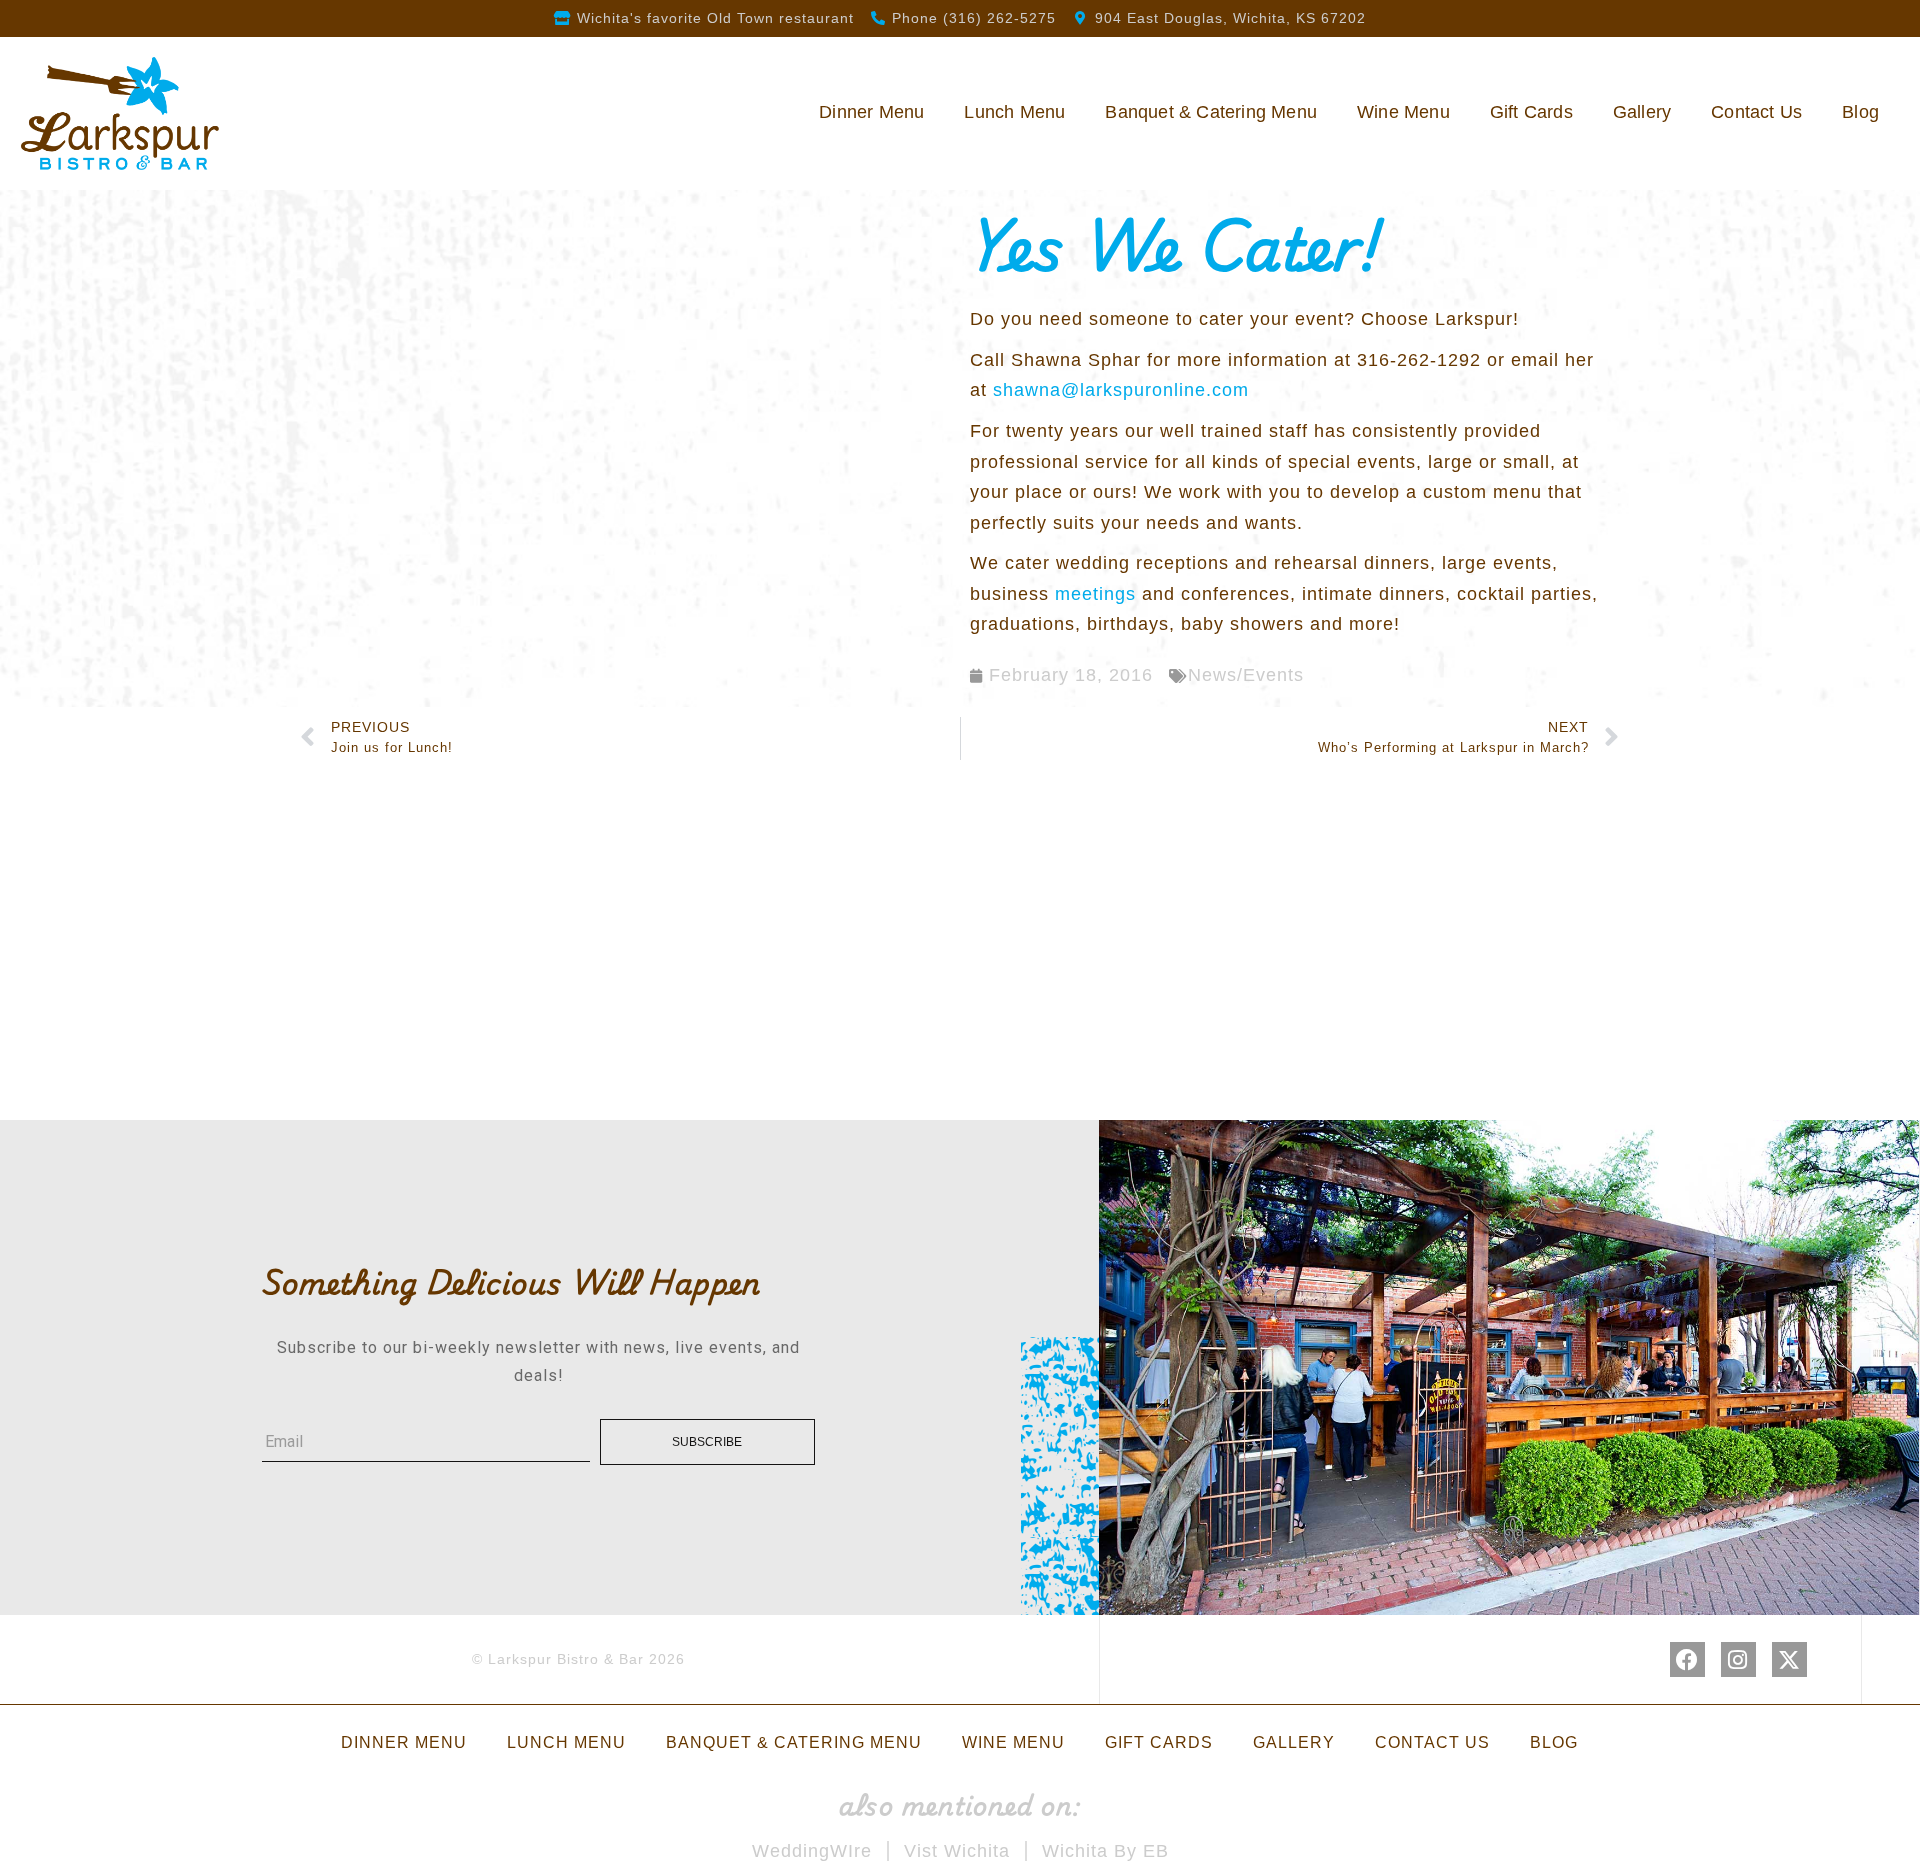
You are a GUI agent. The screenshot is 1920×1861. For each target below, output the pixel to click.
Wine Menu (1403, 112)
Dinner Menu (871, 112)
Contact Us (1756, 112)
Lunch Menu (1014, 112)
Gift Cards (1531, 112)
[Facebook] (1687, 1659)
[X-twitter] (1789, 1659)
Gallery (1642, 112)
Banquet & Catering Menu (1211, 112)
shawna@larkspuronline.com (1121, 390)
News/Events (1246, 675)
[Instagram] (1738, 1659)
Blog (1860, 112)
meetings (1095, 594)
